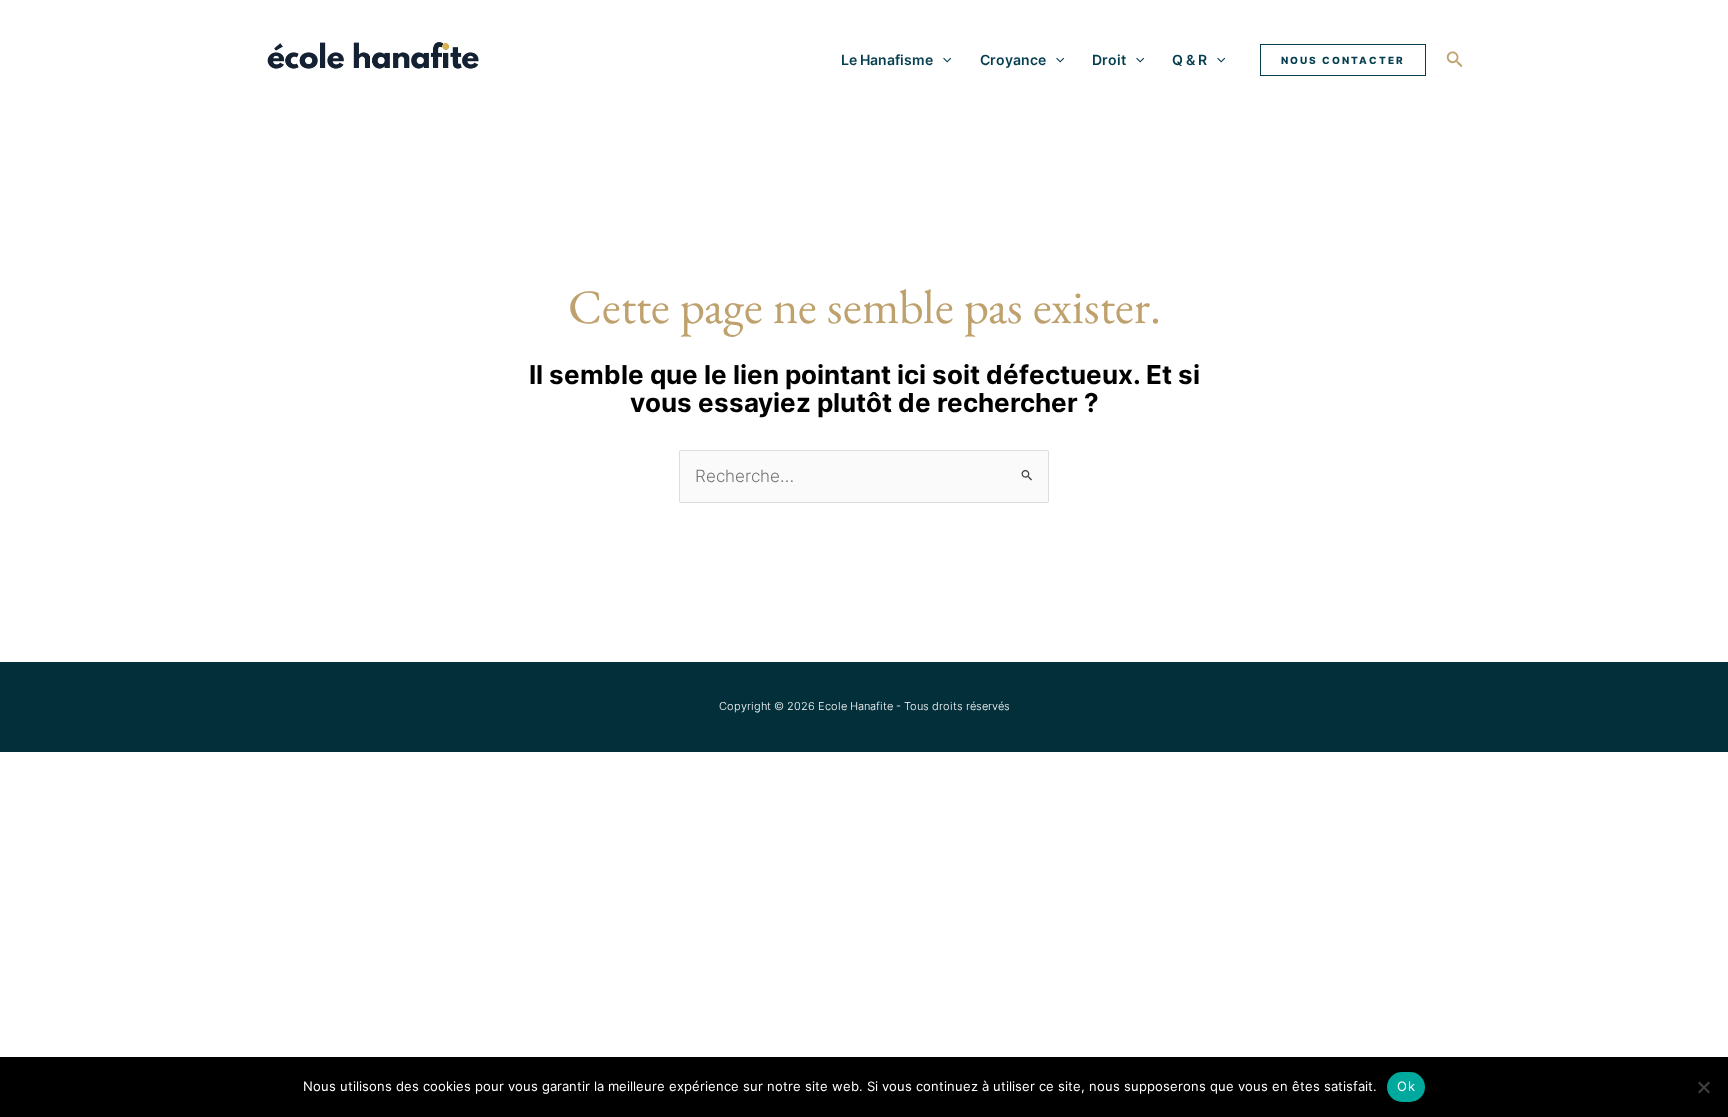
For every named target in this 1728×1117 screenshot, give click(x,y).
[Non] (1703, 1087)
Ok (1406, 1086)
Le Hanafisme (887, 59)
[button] (942, 60)
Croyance (1013, 59)
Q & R (1189, 59)
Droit (1109, 59)
